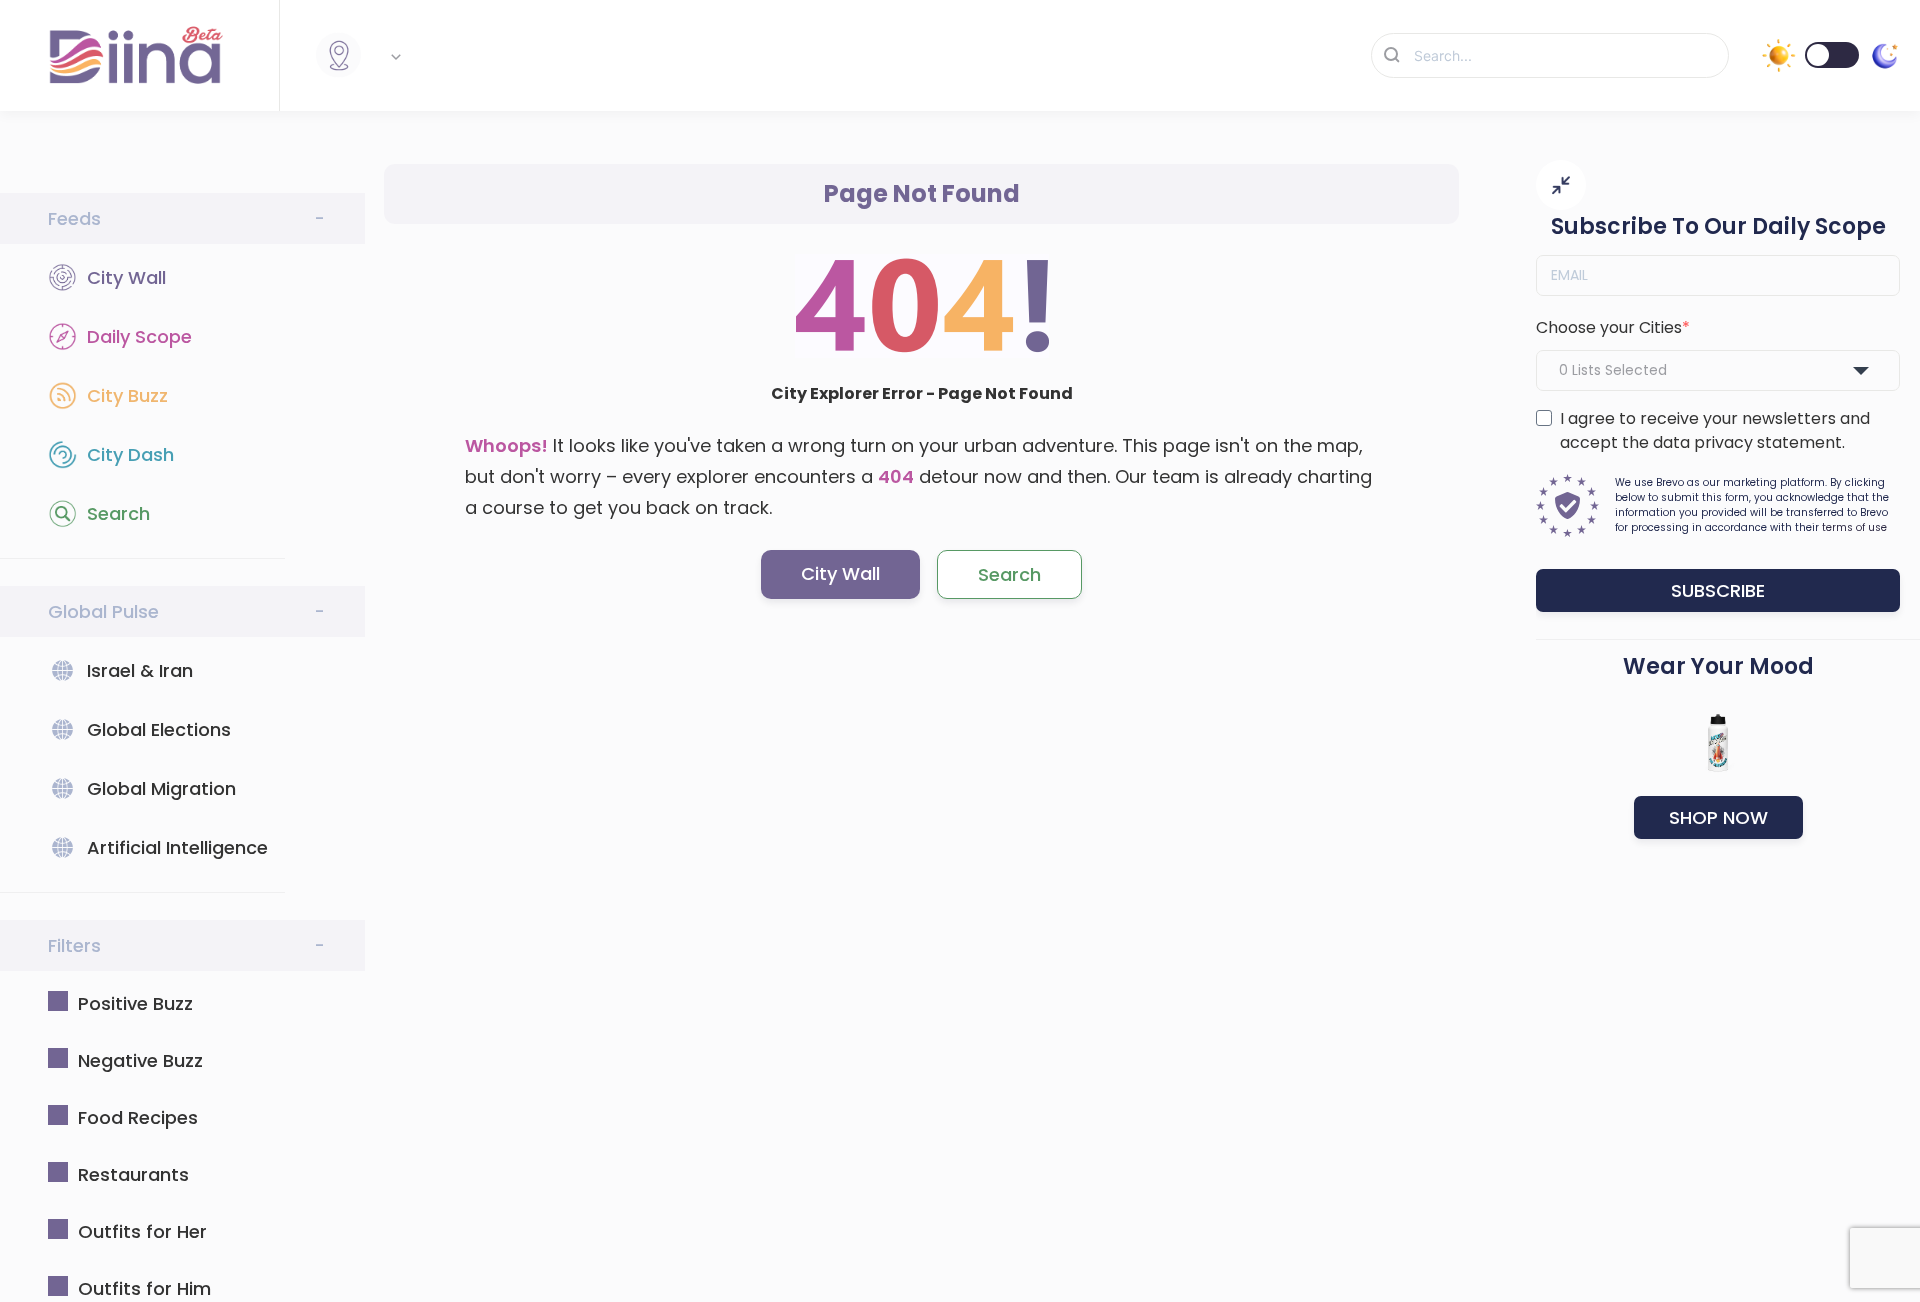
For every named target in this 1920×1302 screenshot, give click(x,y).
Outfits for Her (142, 1231)
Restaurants (133, 1174)
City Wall (126, 277)
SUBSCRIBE (1718, 590)
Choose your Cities (1609, 327)
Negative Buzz (140, 1060)
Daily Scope (139, 336)
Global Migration (161, 788)
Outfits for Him (144, 1288)
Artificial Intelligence (177, 847)
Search (118, 513)
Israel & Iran (140, 670)
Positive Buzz (135, 1003)
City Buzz (127, 395)
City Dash (130, 454)
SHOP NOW (1718, 817)
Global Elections (159, 729)
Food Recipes (138, 1117)
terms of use (1854, 527)
